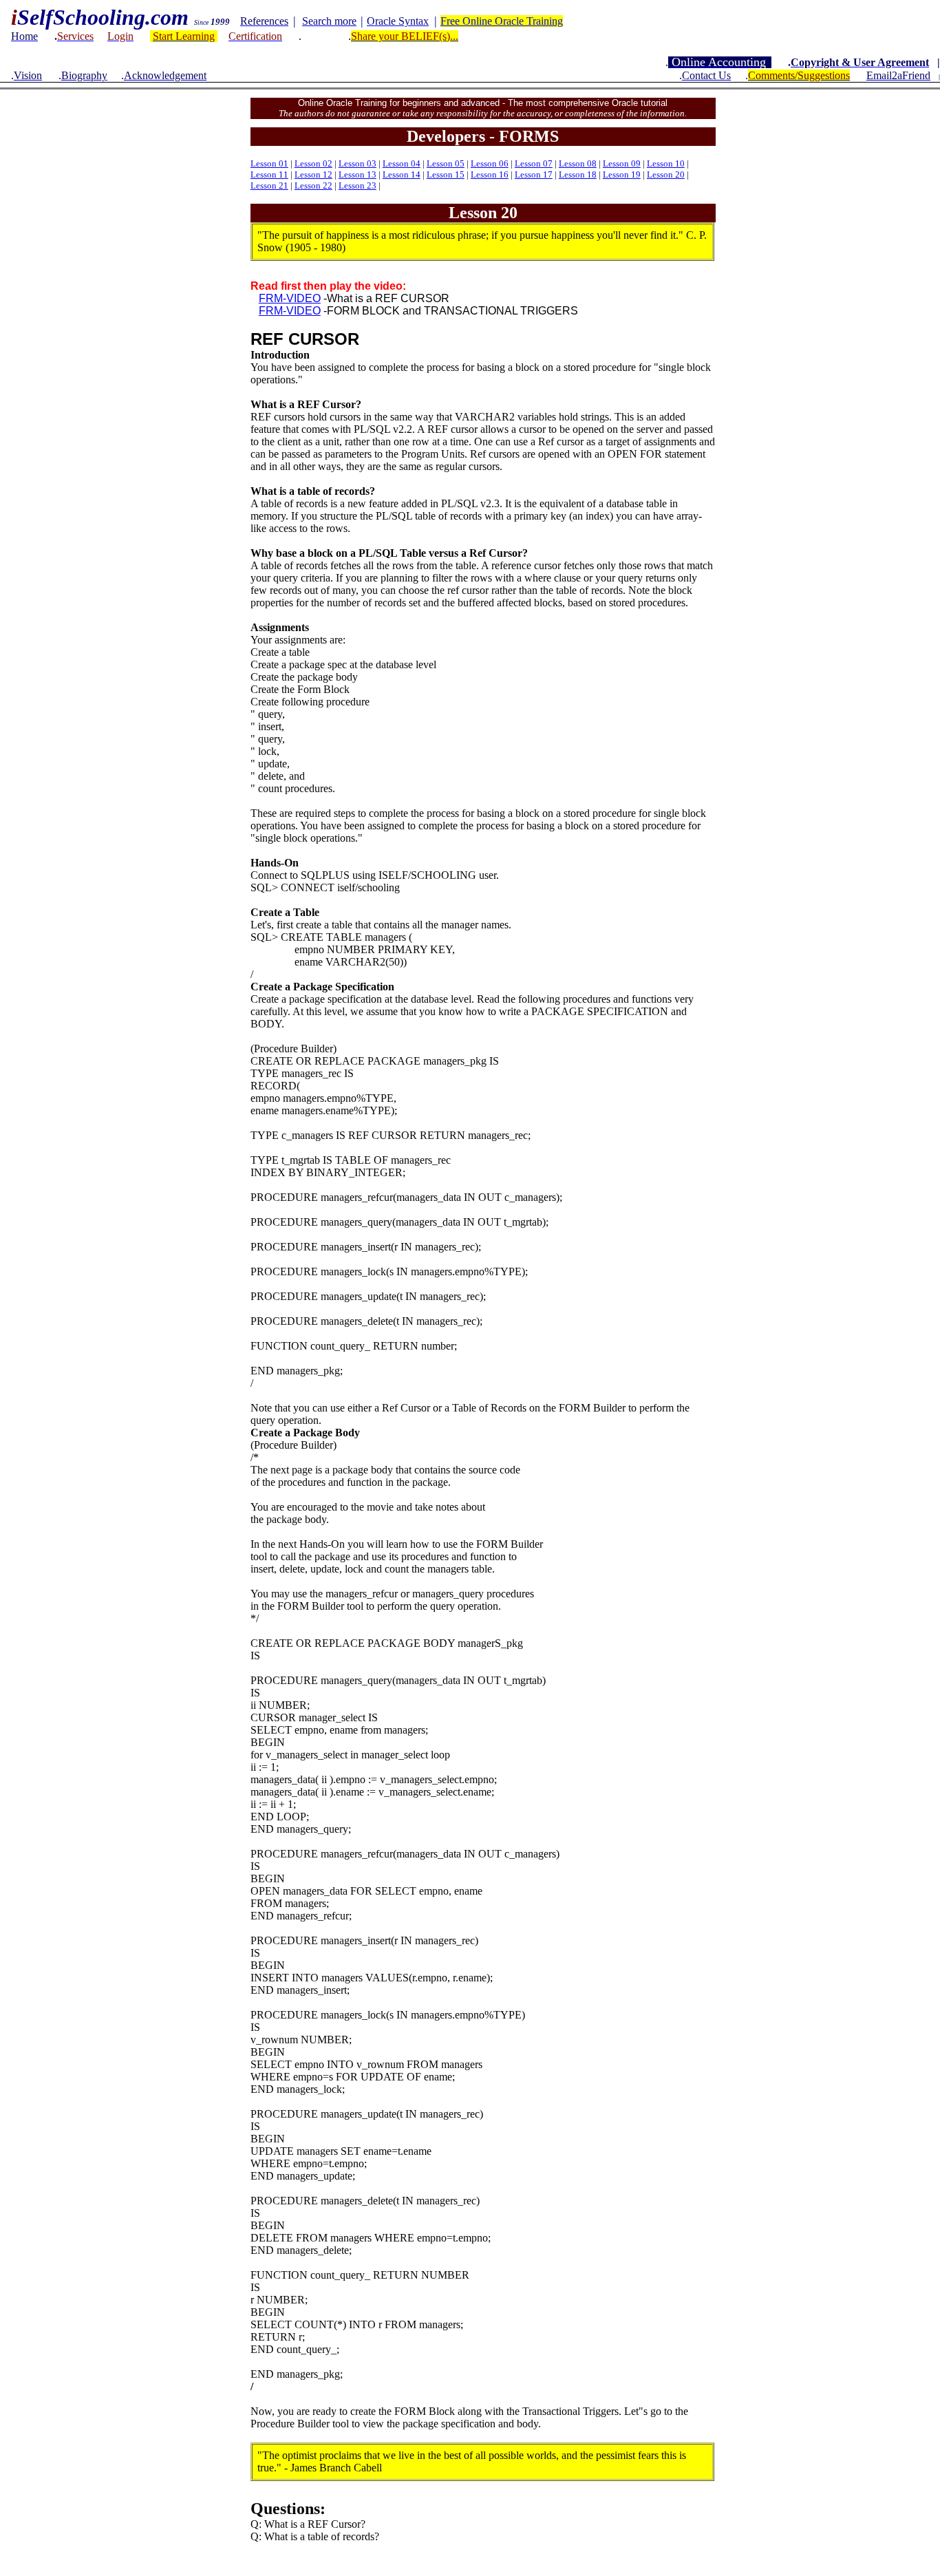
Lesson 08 (578, 163)
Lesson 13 (357, 174)
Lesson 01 (269, 163)
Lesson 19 (622, 174)
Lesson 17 (534, 174)
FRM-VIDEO (290, 311)
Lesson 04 (402, 163)
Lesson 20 (666, 174)
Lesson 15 (446, 174)
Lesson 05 (446, 163)
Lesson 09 (622, 163)
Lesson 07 (534, 163)
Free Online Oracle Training (502, 21)
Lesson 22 (313, 185)
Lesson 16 (490, 174)
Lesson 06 (490, 163)
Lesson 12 (313, 174)
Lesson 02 (313, 163)
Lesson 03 (357, 163)
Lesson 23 (357, 185)
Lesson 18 (578, 174)
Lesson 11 (269, 174)
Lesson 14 (402, 174)
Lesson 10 (666, 163)
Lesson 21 (269, 185)
